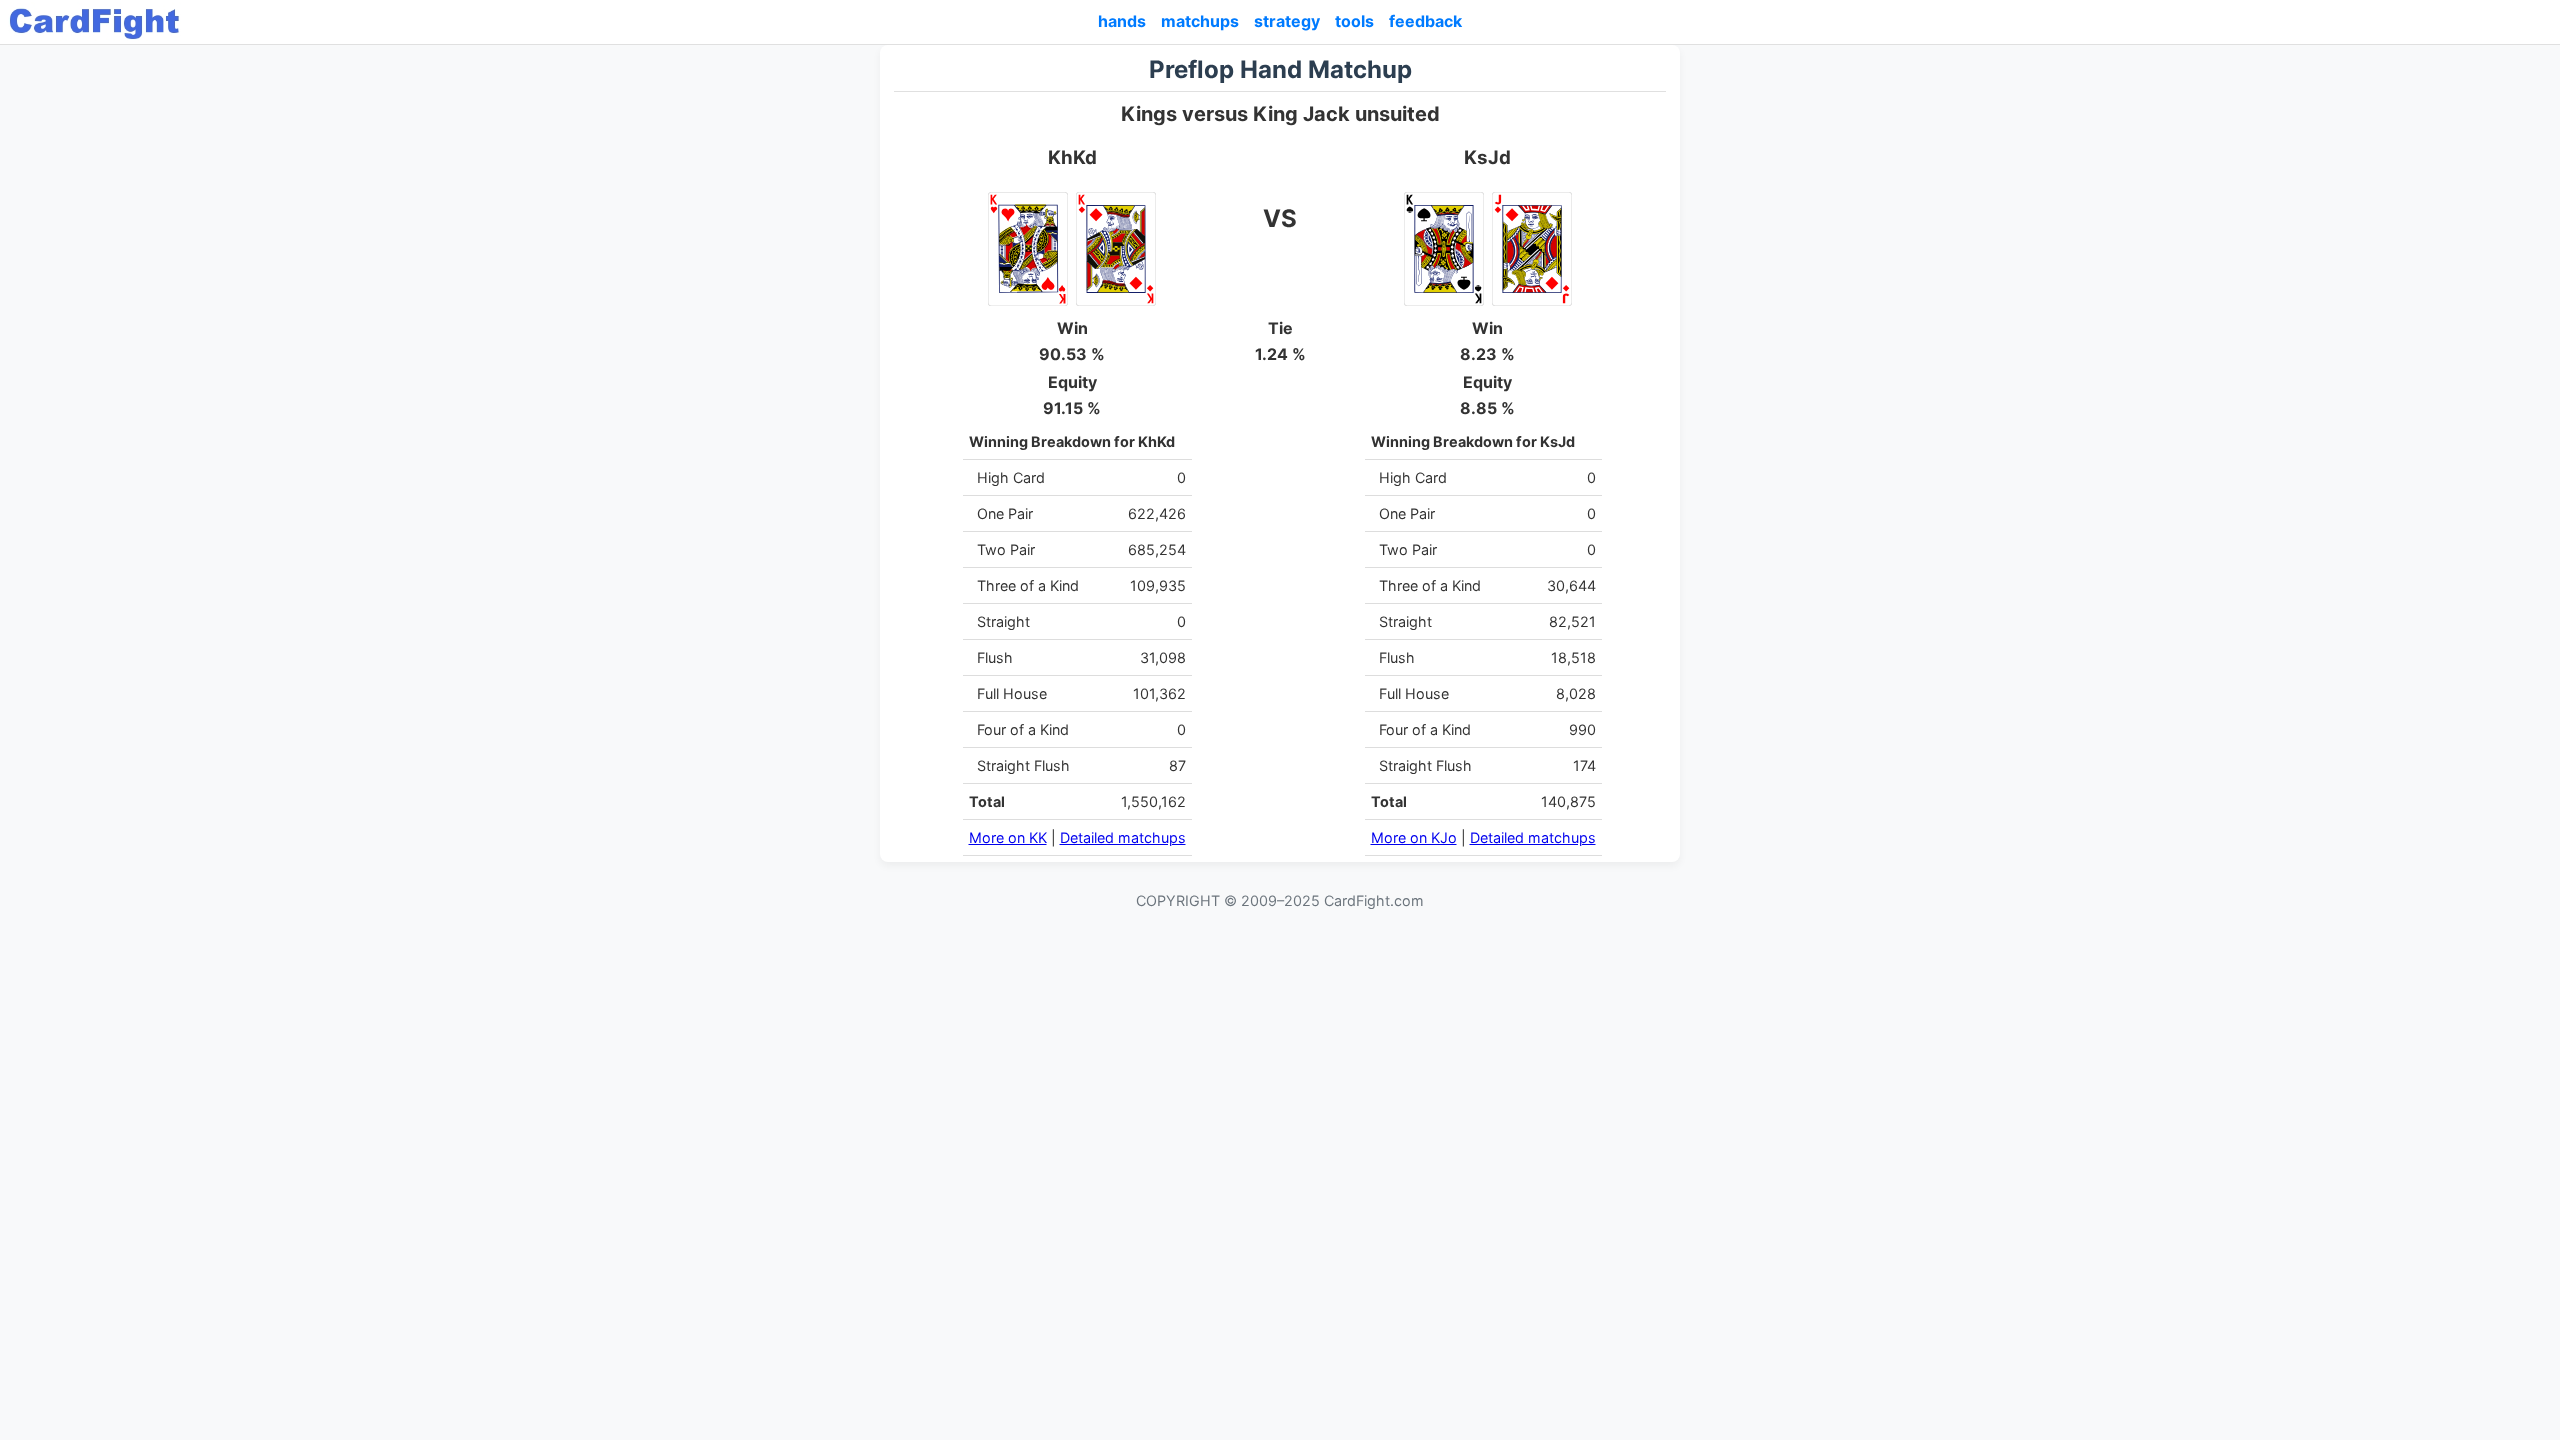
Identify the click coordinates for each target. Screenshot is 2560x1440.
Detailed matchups (1123, 837)
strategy (1287, 21)
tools (1354, 21)
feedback (1425, 21)
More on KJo (1414, 837)
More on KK (1008, 837)
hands (1122, 21)
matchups (1200, 21)
